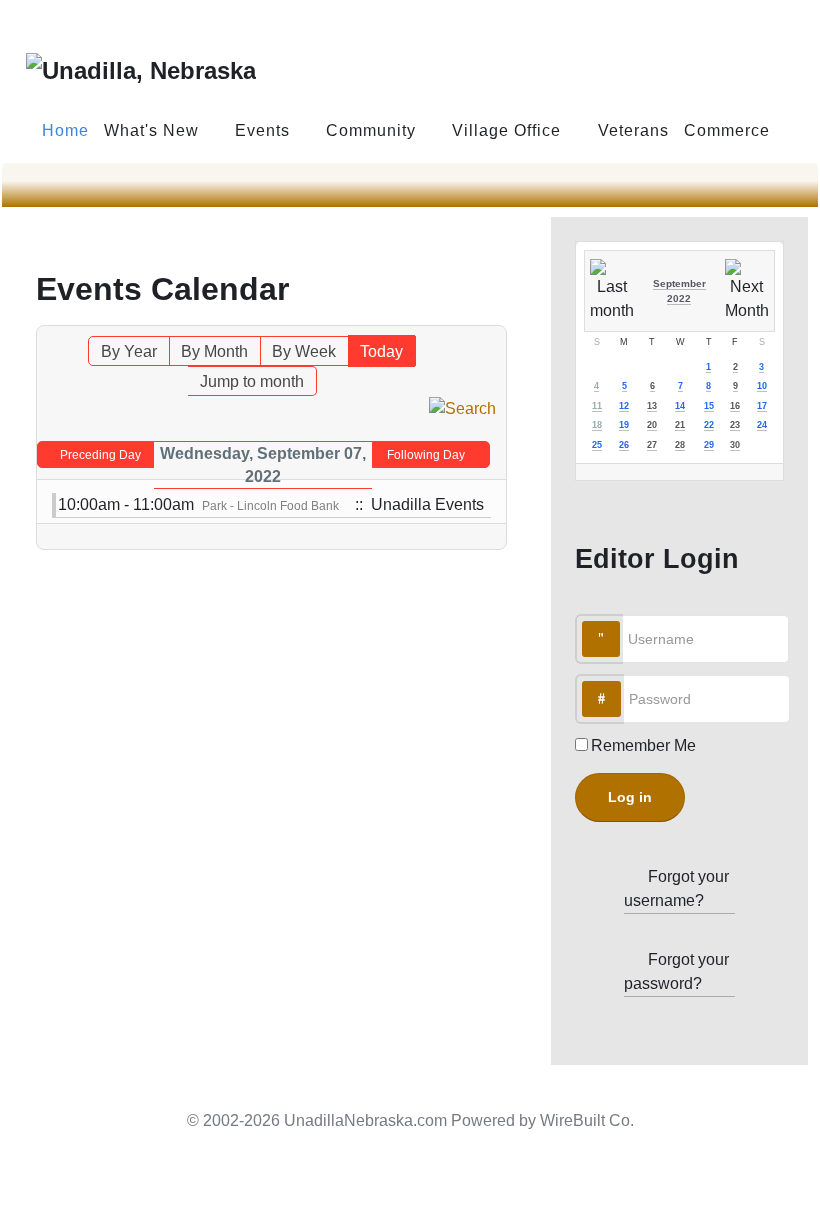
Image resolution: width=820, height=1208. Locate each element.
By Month (214, 351)
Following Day (426, 455)
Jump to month (252, 381)
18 (597, 425)
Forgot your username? (676, 888)
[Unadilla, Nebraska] (141, 68)
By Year (129, 351)
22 (709, 425)
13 (652, 406)
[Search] (462, 407)
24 (762, 425)
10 (762, 386)
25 (597, 445)
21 (680, 425)
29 (709, 445)
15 (709, 406)
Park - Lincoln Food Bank (270, 506)
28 (680, 445)
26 (624, 445)
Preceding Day (100, 455)
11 (597, 406)
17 (762, 406)
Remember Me (643, 745)
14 (680, 406)
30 (735, 445)
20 (652, 425)
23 (735, 425)
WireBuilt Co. (587, 1120)
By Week (304, 351)
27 (652, 445)
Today (381, 351)
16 (735, 406)
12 (624, 406)
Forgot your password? (676, 971)
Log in (630, 797)
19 (624, 425)
